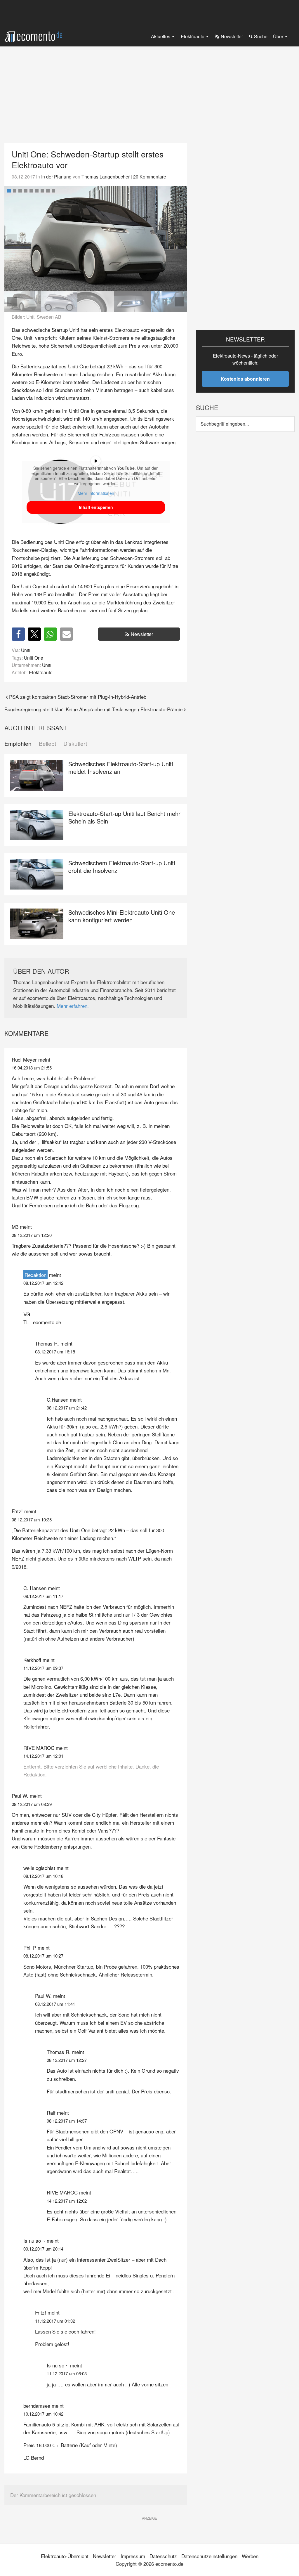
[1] (9, 191)
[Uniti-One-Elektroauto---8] (132, 302)
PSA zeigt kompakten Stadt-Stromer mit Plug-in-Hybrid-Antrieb (78, 697)
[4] (26, 191)
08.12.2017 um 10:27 (43, 1956)
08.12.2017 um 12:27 (67, 2060)
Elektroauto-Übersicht (65, 2556)
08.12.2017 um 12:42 (43, 1283)
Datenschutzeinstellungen (209, 2556)
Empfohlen (18, 744)
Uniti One (34, 658)
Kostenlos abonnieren (245, 379)
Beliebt (47, 744)
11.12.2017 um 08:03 (67, 2373)
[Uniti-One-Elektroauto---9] (96, 302)
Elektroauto (41, 672)
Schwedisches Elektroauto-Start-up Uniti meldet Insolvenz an (121, 768)
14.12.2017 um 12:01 (43, 1756)
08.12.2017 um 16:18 (55, 1352)
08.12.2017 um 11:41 (55, 2004)
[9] (53, 191)
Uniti (26, 650)
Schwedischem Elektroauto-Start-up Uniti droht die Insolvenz (122, 867)
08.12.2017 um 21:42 (67, 1408)
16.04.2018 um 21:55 (32, 1068)
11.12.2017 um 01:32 (55, 2321)
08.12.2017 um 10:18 (43, 1876)
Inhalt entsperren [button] (96, 507)
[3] (20, 191)
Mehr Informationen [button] (96, 493)
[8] (48, 191)
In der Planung (56, 176)
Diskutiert (75, 744)
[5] (31, 191)
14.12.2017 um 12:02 (67, 2201)
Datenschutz (163, 2556)
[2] (15, 191)
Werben (250, 2556)
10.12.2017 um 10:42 (43, 2414)
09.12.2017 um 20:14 (43, 2249)
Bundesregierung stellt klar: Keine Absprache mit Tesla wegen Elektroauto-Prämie (93, 709)
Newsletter (142, 634)
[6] (37, 191)
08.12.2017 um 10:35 (32, 1520)
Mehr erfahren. (73, 1006)
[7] (42, 191)
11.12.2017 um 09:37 (43, 1668)
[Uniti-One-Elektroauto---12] (59, 302)
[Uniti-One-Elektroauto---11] (96, 239)
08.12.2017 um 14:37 (67, 2121)
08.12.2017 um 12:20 (32, 1235)
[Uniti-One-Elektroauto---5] (169, 302)
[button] (180, 239)
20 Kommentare (150, 176)
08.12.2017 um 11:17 (43, 1596)
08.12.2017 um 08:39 (32, 1804)
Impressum (133, 2556)
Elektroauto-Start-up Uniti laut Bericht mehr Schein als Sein (124, 817)
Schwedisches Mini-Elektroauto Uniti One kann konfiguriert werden (122, 916)
